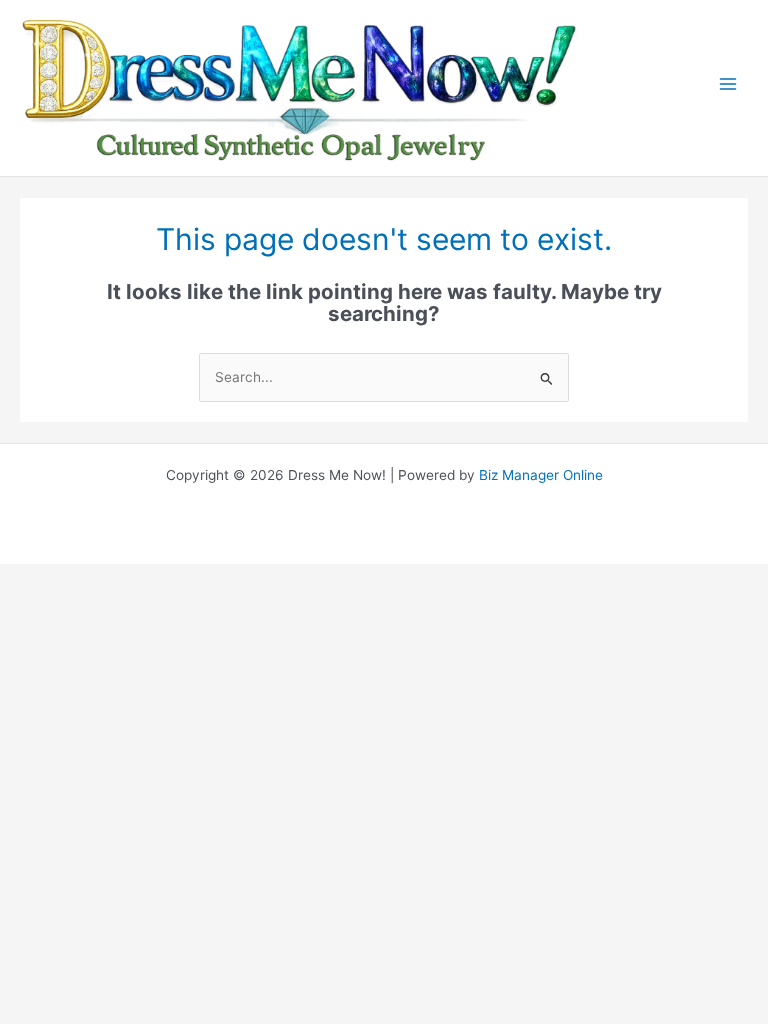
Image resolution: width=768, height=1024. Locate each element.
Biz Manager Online (541, 475)
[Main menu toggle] (728, 88)
